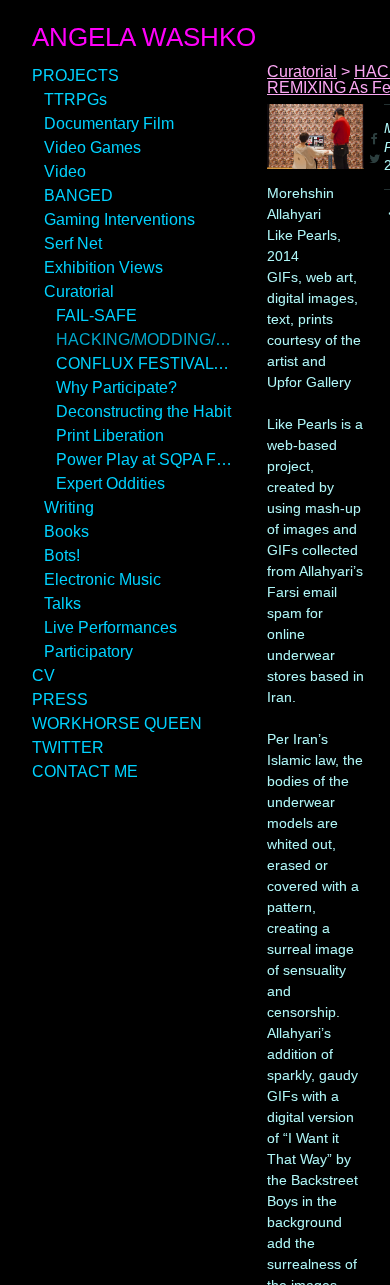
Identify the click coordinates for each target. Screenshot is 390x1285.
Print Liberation (110, 435)
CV (43, 675)
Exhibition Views (103, 267)
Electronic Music (102, 579)
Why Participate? (116, 387)
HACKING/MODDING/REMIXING (144, 339)
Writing (69, 507)
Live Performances (110, 627)
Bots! (62, 555)
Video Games (92, 147)
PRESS (60, 699)
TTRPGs (75, 99)
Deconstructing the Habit (143, 411)
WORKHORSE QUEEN (117, 723)
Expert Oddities (110, 483)
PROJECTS (75, 75)
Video (65, 171)
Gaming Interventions (119, 219)
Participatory (88, 651)
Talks (62, 603)
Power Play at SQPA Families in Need (144, 459)
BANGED (78, 195)
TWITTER (68, 747)
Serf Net (73, 243)
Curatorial (79, 291)
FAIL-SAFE (96, 315)
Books (66, 531)
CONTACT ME (85, 771)
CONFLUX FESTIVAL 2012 (144, 363)
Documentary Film (109, 123)
